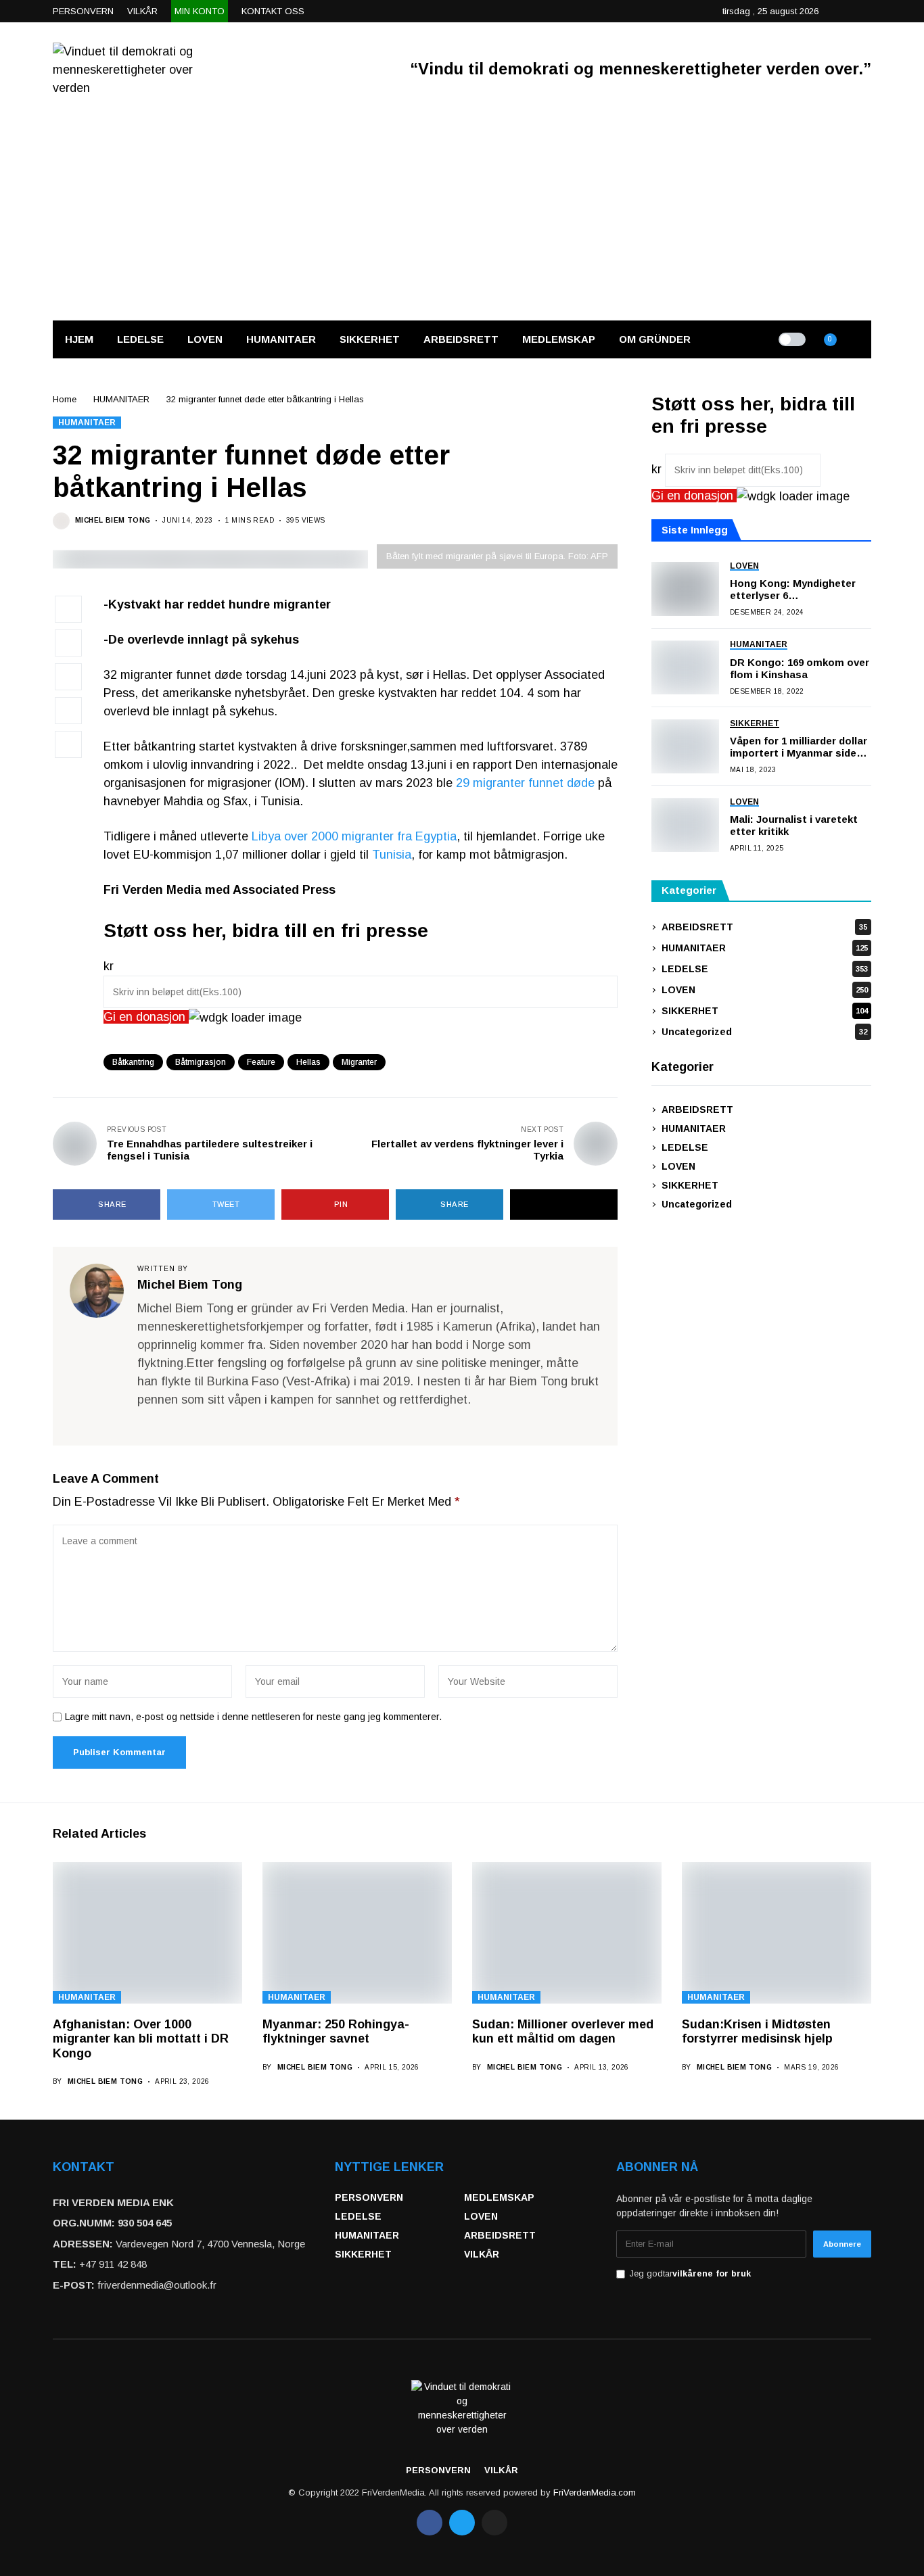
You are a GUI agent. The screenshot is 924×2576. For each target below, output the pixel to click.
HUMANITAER (121, 399)
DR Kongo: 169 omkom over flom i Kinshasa (800, 668)
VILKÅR (482, 2254)
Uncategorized (764, 1032)
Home (65, 399)
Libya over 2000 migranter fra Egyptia (354, 836)
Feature (261, 1062)
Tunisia (392, 855)
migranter (359, 1062)
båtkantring (133, 1062)
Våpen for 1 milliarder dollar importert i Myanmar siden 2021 (799, 747)
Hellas (308, 1062)
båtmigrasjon (201, 1062)
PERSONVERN (369, 2197)
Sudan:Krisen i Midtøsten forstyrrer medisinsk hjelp (757, 2032)
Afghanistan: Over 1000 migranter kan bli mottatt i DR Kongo (141, 2039)
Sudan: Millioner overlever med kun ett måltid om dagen (563, 2032)
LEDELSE (765, 969)
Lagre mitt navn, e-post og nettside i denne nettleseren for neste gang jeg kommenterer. (253, 1717)
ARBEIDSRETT (764, 927)
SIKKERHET (765, 1011)
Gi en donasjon (146, 1017)
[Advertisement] (462, 218)
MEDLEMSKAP (499, 2197)
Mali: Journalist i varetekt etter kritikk (794, 826)
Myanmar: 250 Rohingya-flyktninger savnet (336, 2032)
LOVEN (765, 990)
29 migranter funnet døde (525, 783)
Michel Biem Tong (113, 520)
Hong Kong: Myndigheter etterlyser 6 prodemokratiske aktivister (798, 590)
